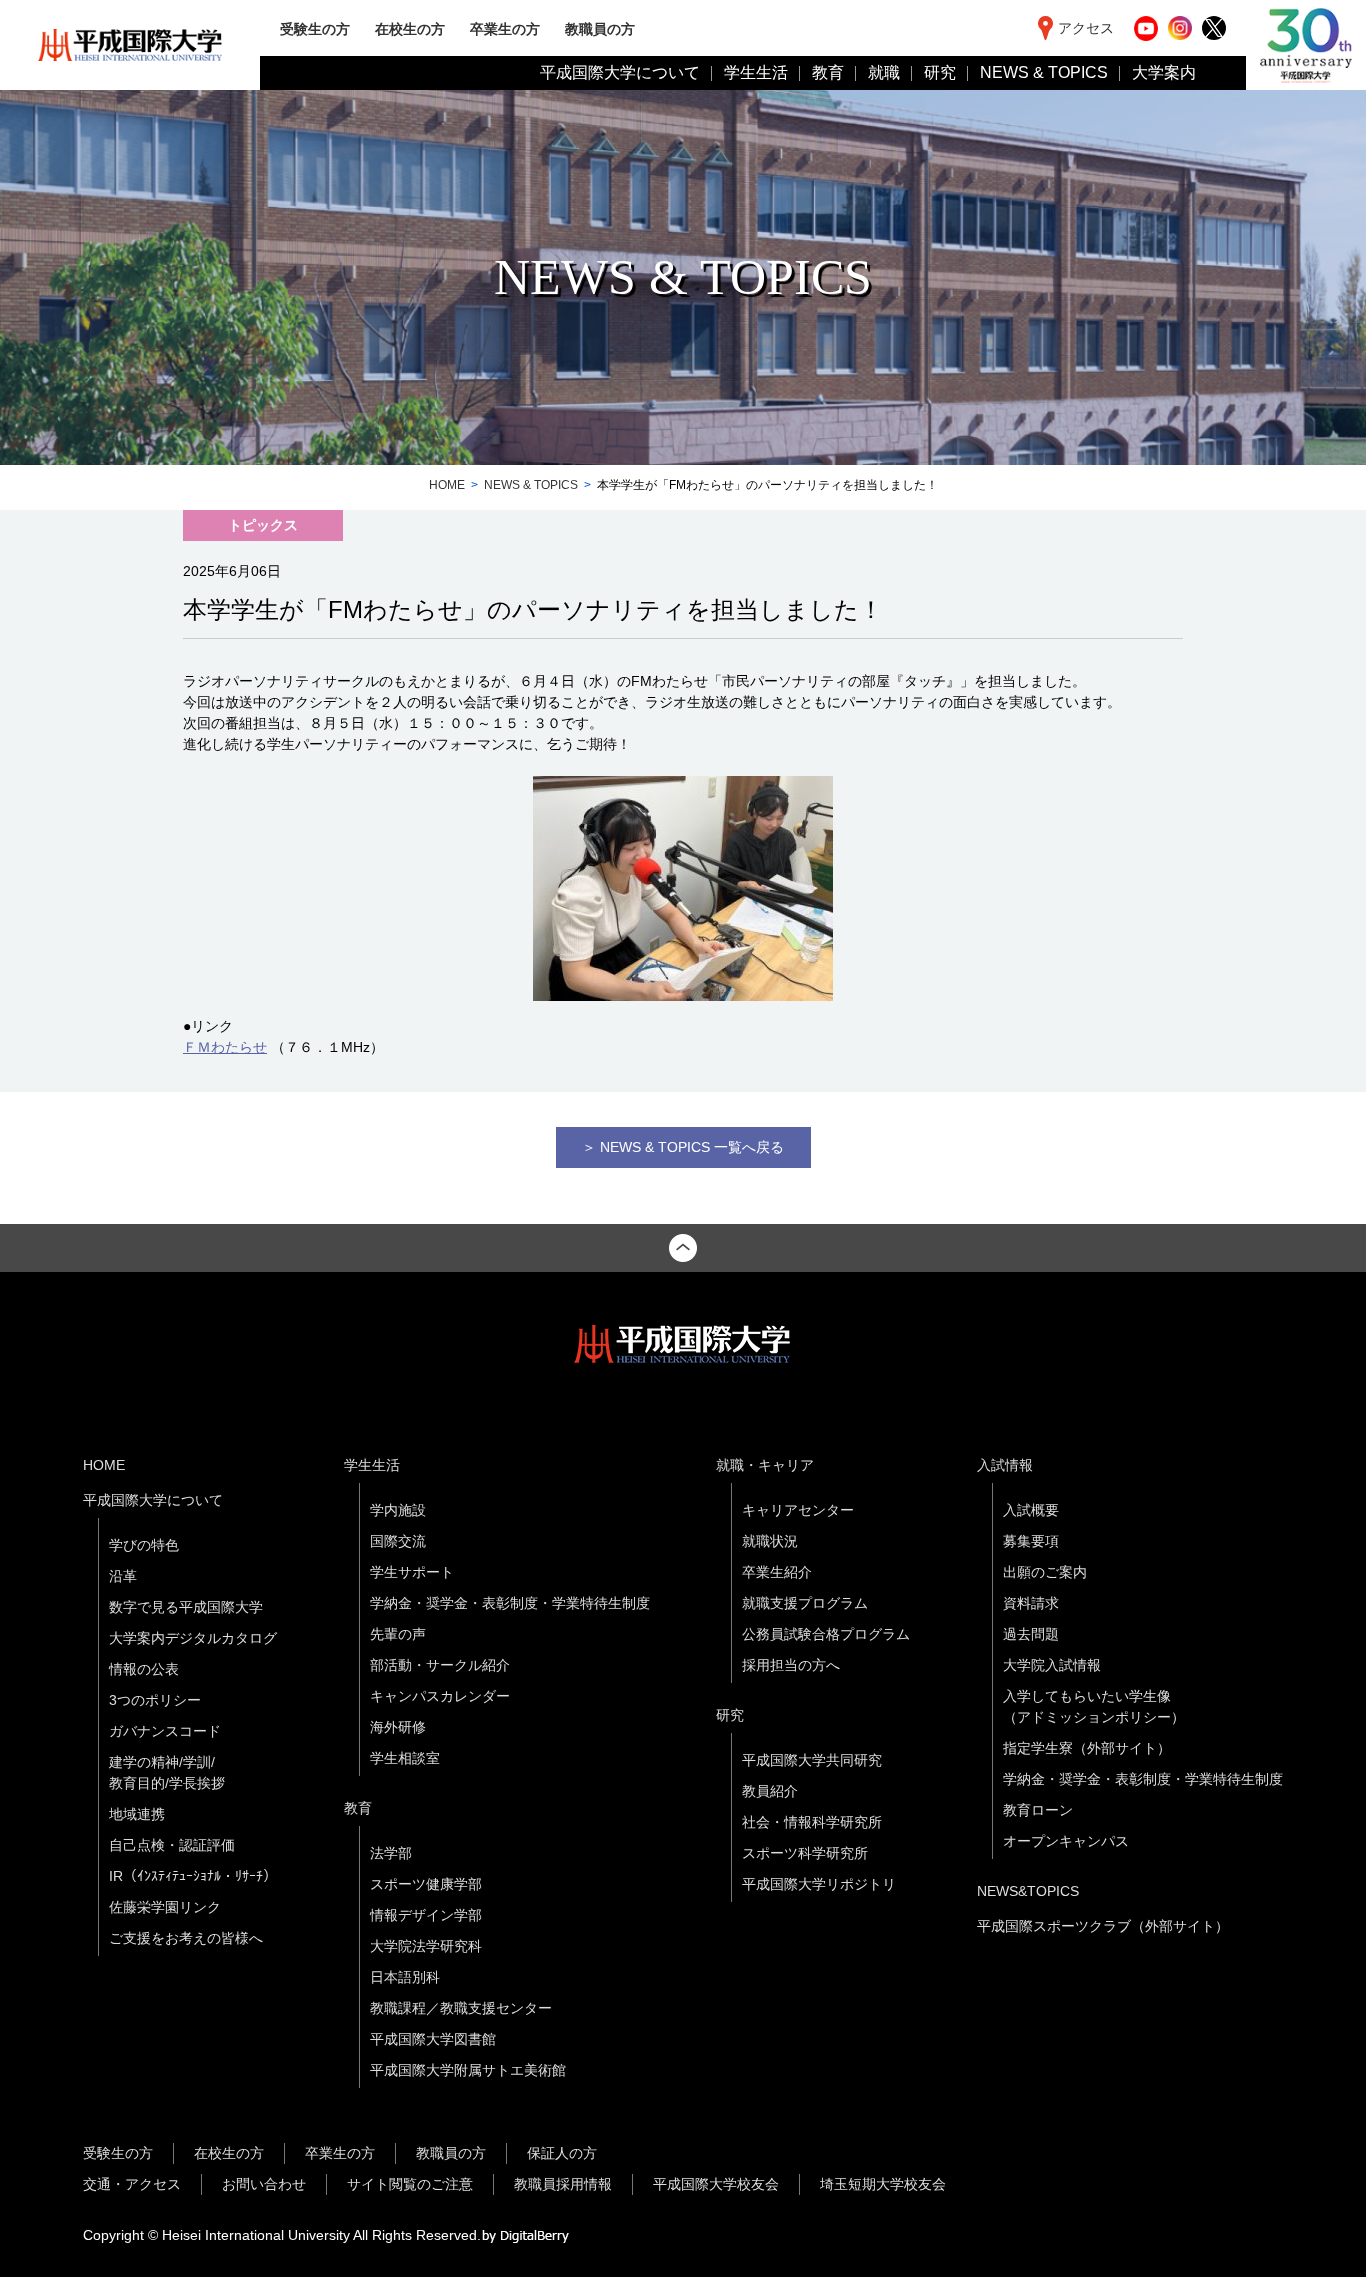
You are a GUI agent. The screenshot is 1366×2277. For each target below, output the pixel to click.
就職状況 (770, 1541)
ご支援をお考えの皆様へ (186, 1938)
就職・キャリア (765, 1465)
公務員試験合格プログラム (826, 1634)
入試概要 (1031, 1510)
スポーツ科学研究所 (805, 1853)
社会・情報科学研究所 (812, 1822)
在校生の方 (410, 28)
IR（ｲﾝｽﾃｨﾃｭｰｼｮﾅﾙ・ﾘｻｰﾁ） (193, 1876)
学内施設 (398, 1510)
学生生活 (756, 72)
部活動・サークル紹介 (440, 1665)
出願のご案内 (1045, 1572)
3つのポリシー (155, 1700)
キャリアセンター (798, 1510)
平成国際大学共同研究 (812, 1760)
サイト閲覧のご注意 (410, 2184)
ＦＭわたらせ (225, 1047)
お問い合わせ (264, 2184)
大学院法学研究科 (426, 1946)
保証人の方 (562, 2153)
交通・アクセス (132, 2184)
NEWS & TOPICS (1044, 72)
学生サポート (412, 1572)
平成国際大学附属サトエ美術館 (468, 2070)
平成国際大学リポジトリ (819, 1884)
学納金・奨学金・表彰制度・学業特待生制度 (510, 1603)
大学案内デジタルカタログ (193, 1638)
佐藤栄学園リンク (165, 1907)
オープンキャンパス (1066, 1841)
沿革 (123, 1576)
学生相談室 (405, 1758)
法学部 (391, 1853)
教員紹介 (770, 1791)
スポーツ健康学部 (426, 1884)
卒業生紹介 (777, 1572)
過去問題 (1031, 1634)
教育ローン (1038, 1810)
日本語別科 (405, 1977)
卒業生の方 (505, 28)
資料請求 (1031, 1603)
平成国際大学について (620, 72)
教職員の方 (600, 28)
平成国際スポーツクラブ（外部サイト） (1103, 1926)
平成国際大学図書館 (433, 2039)
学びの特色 (144, 1545)
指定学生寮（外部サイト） (1087, 1748)
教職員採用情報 (563, 2184)
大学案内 (1164, 72)
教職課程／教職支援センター (461, 2008)
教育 (828, 72)
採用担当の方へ (791, 1665)
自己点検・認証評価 (172, 1845)
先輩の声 (398, 1634)
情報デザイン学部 (426, 1915)
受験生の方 (315, 28)
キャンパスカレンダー (440, 1696)
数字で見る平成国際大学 (186, 1607)
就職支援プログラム (805, 1603)
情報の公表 (144, 1669)
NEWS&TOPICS (1028, 1891)
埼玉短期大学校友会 (883, 2184)
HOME (447, 485)
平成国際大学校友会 (716, 2184)
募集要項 (1031, 1541)
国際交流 (398, 1541)
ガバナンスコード (165, 1731)
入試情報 (1005, 1465)
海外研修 (398, 1727)
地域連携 (137, 1814)
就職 (884, 72)
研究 (940, 72)
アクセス (1086, 28)
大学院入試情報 (1052, 1665)
